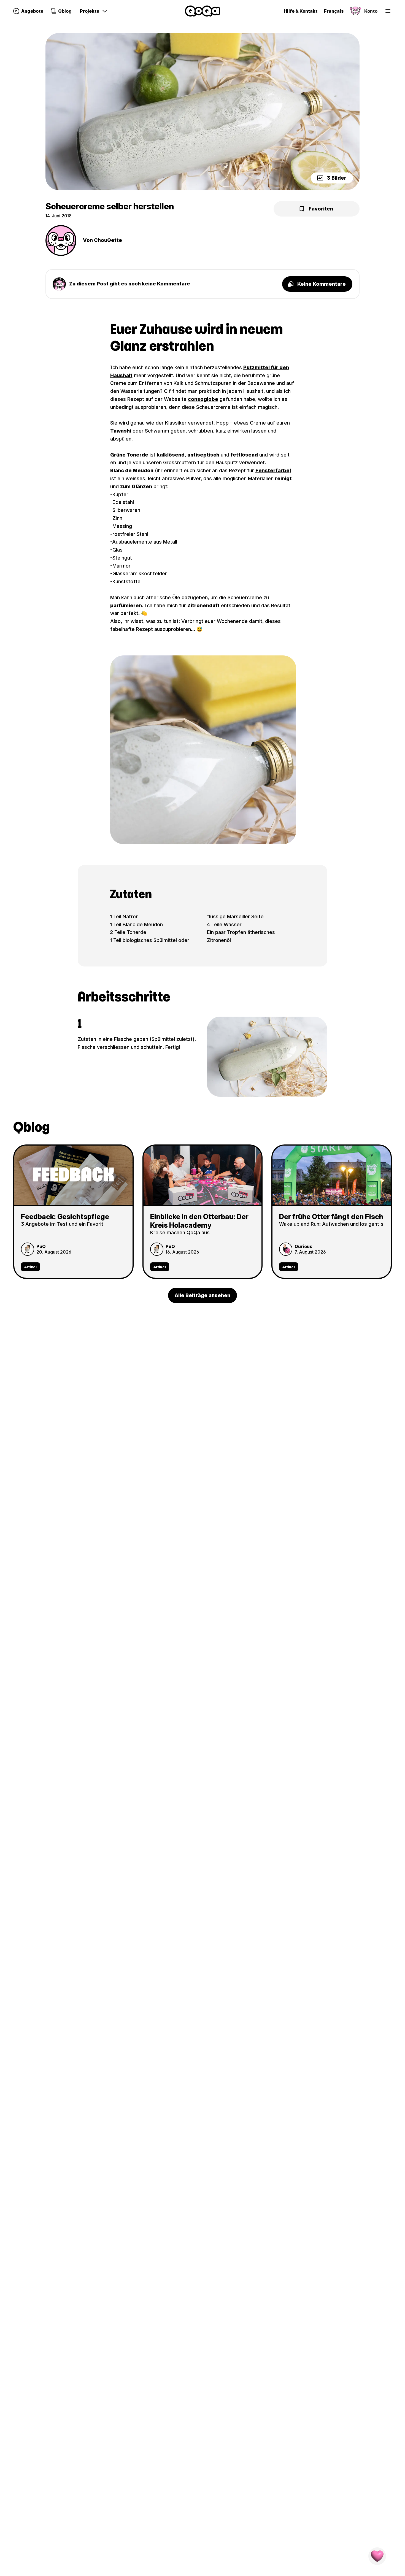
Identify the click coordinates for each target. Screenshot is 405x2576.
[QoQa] (202, 11)
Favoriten (321, 209)
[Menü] (388, 11)
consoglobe (203, 399)
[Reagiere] (377, 2556)
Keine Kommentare (322, 284)
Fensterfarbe (272, 470)
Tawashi (121, 431)
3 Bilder (337, 178)
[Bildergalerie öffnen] (202, 112)
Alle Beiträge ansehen (202, 1295)
